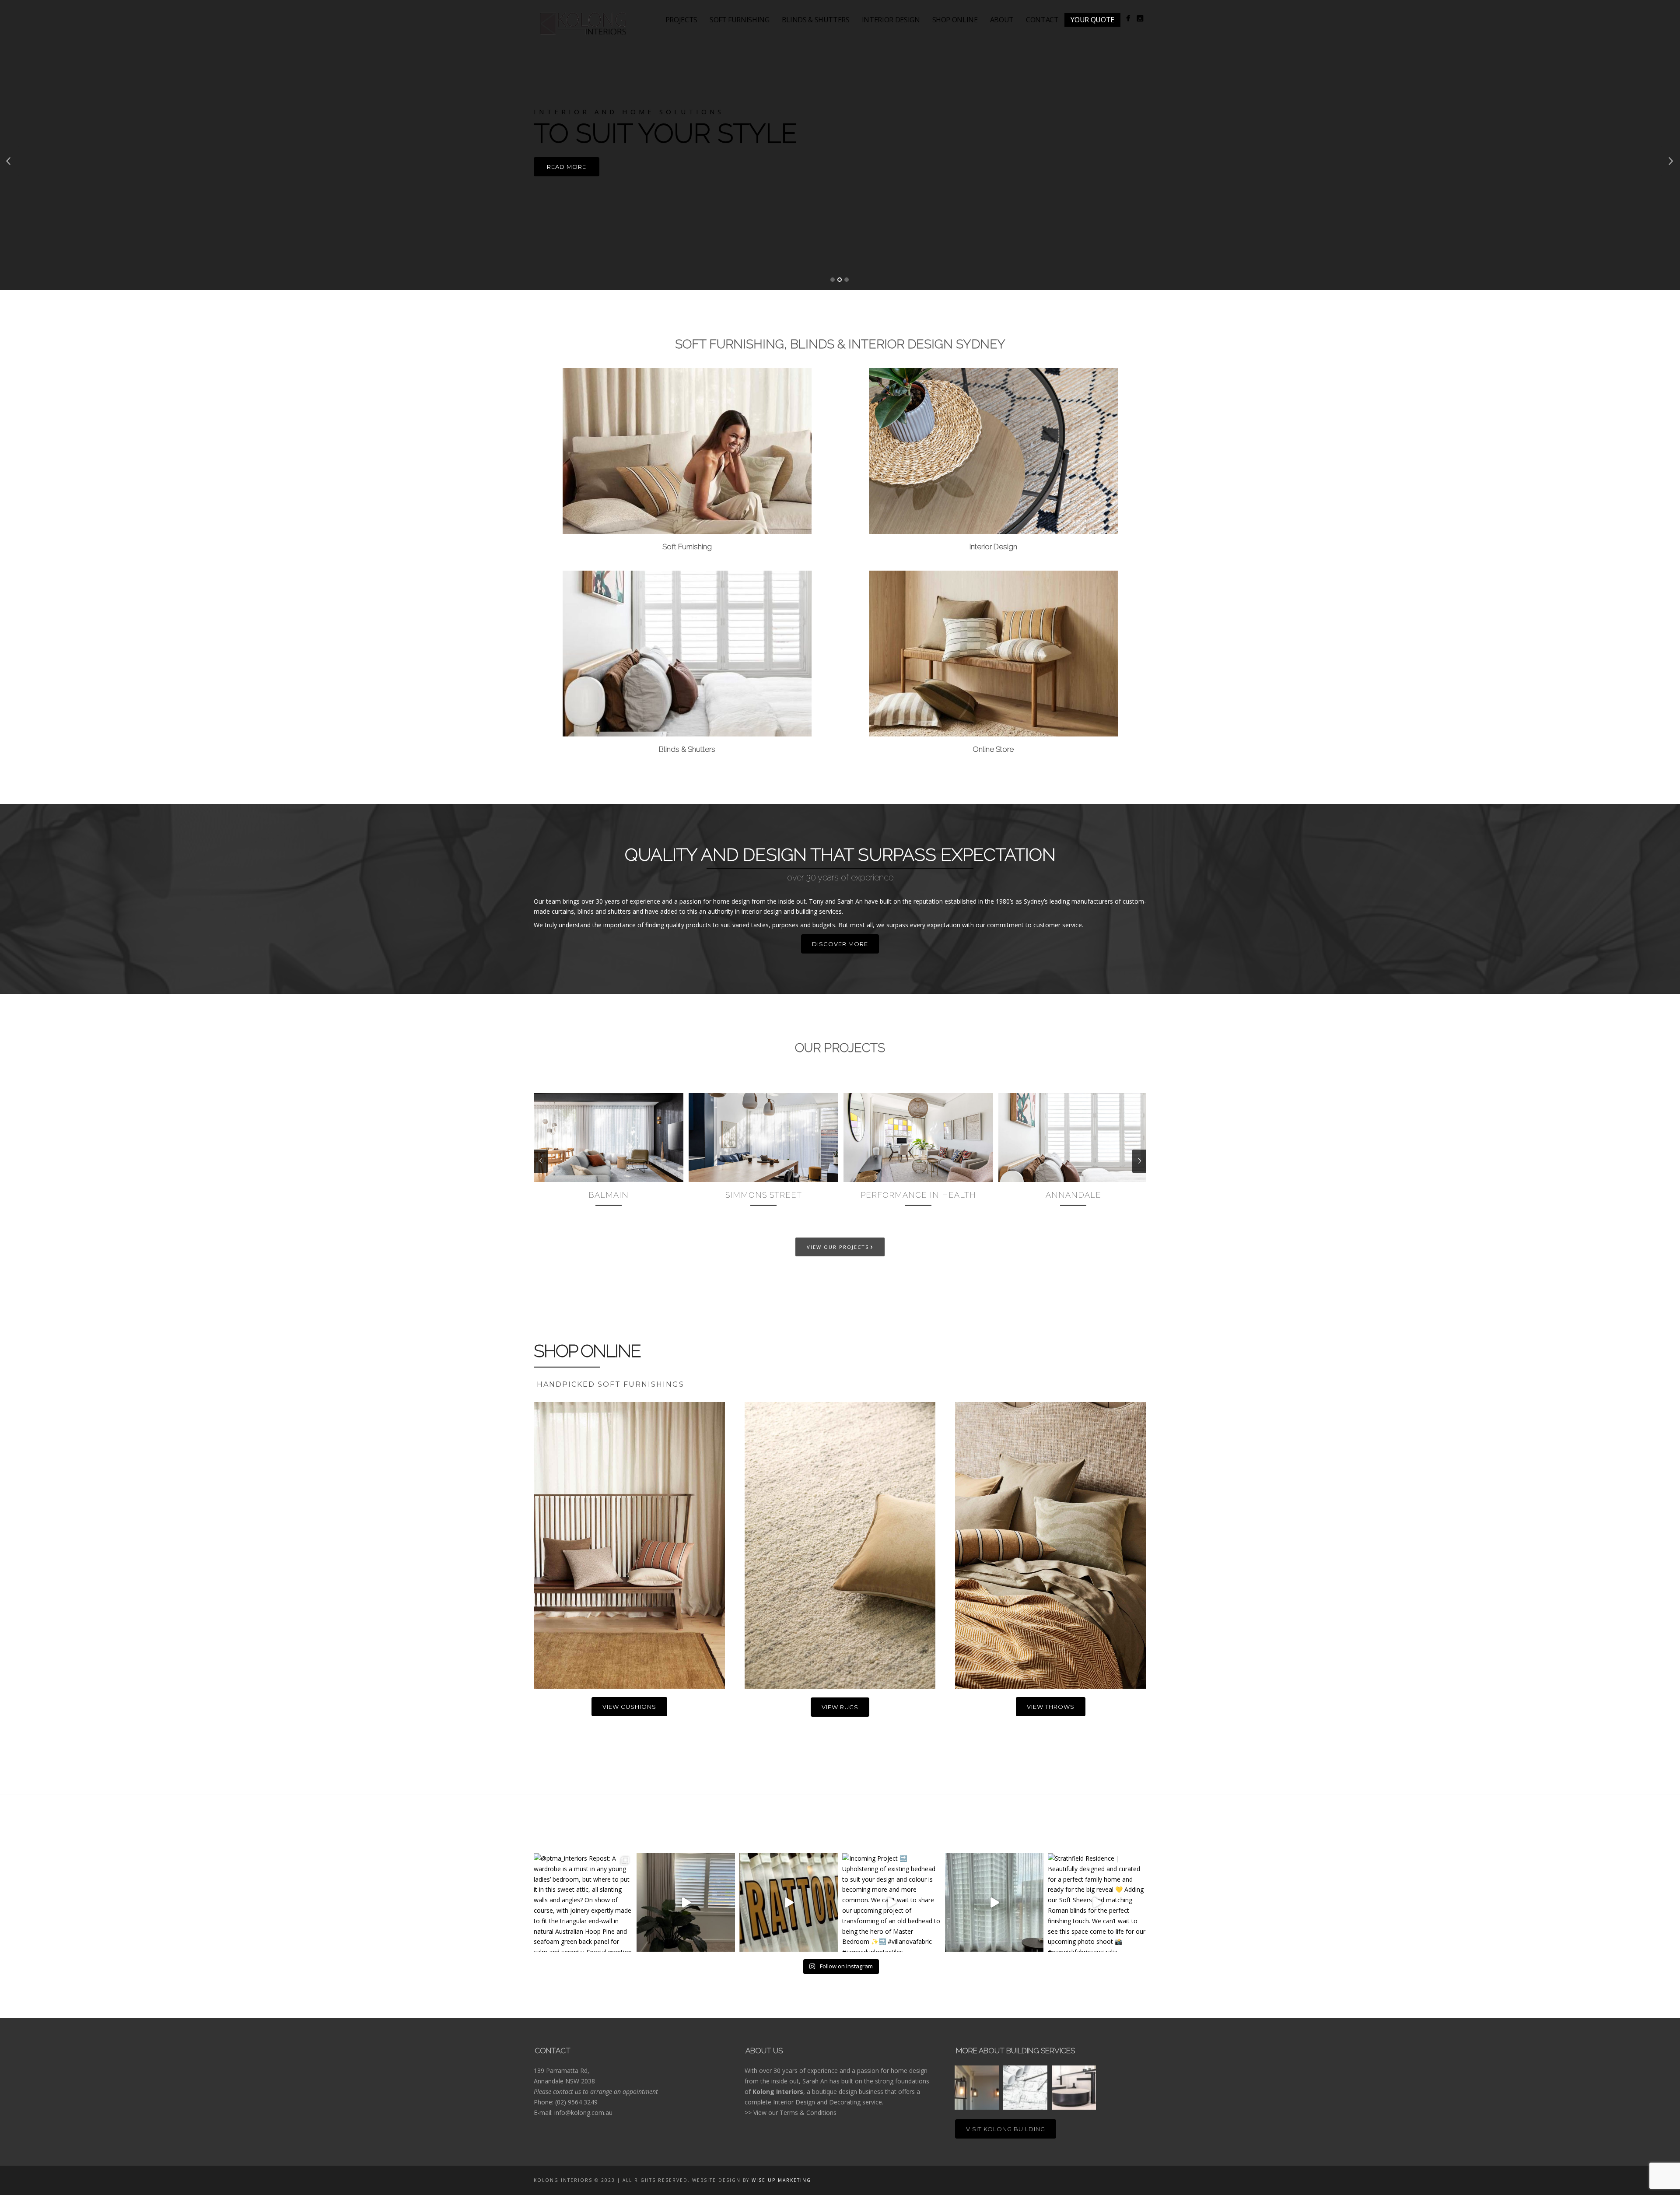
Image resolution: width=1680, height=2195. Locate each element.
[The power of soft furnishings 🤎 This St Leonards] (994, 1902)
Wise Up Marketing (781, 2180)
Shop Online (955, 20)
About (1002, 20)
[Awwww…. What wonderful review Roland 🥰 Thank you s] (686, 1902)
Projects (681, 20)
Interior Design (891, 20)
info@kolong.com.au (583, 2113)
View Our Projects (840, 1246)
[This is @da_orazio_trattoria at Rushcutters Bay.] (789, 1902)
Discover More (840, 944)
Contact (1042, 20)
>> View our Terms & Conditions (791, 2113)
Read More (567, 167)
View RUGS (840, 1707)
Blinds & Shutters (816, 20)
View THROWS (1051, 1707)
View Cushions (629, 1707)
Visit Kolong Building (1006, 2129)
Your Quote (1092, 20)
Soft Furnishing (740, 20)
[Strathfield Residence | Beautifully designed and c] (1097, 1902)
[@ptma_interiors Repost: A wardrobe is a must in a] (583, 1902)
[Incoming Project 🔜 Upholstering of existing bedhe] (891, 1902)
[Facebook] (1128, 18)
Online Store (993, 749)
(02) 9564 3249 (576, 2102)
